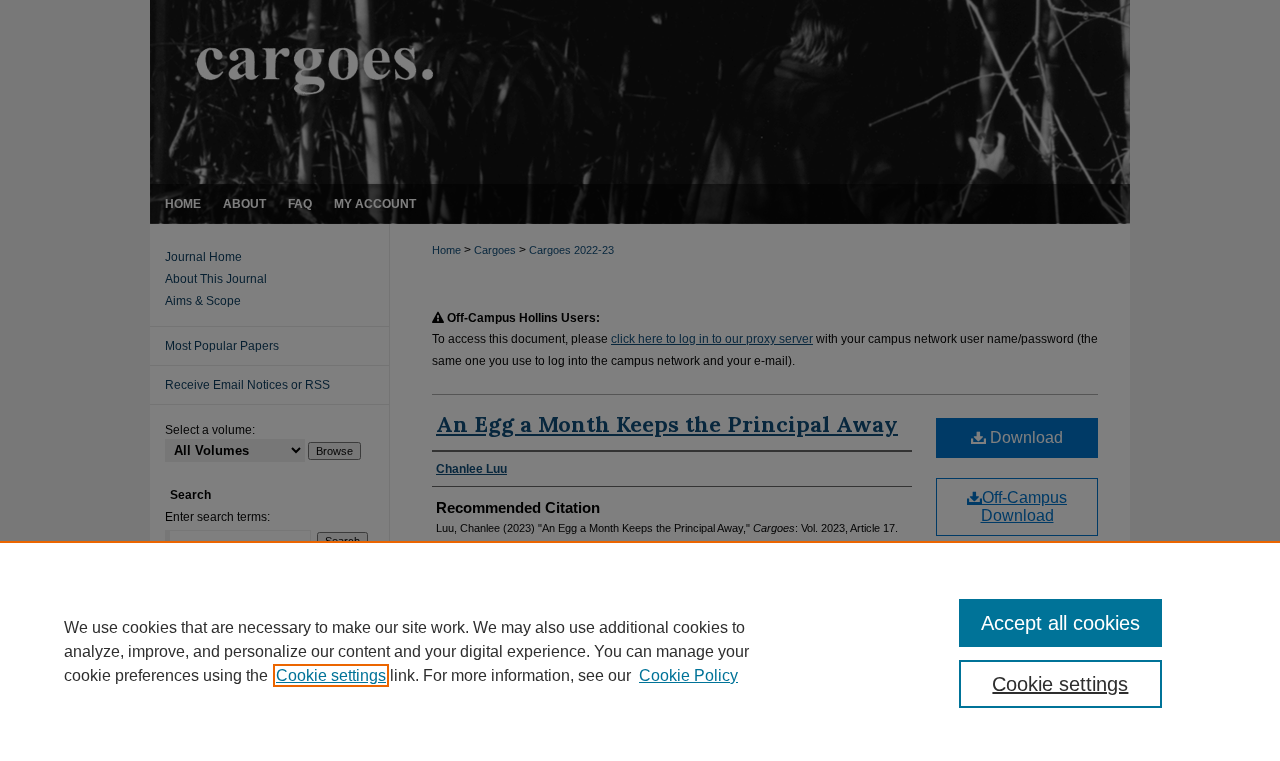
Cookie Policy (688, 675)
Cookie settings (331, 675)
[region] (640, 651)
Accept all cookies (1060, 623)
